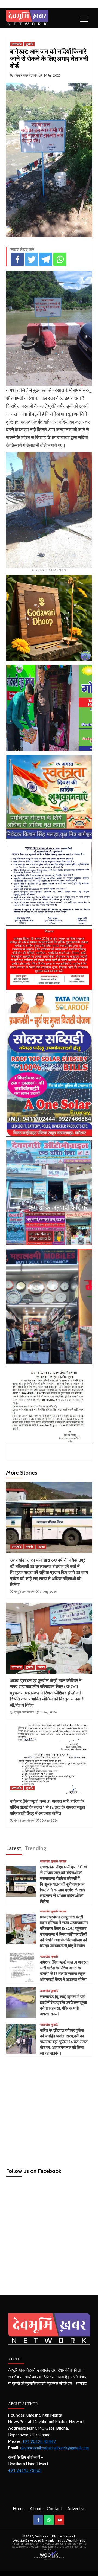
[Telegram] (46, 259)
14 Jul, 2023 (52, 75)
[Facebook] (17, 259)
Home (19, 2508)
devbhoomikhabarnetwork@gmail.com (54, 2448)
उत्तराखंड (17, 44)
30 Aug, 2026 (49, 1821)
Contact (54, 2508)
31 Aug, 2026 (48, 1592)
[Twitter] (32, 259)
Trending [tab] (36, 1848)
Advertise (76, 2508)
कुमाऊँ (30, 44)
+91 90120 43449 (39, 2441)
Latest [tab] (13, 1848)
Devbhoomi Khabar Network (55, 2536)
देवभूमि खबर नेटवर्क (26, 75)
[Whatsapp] (60, 259)
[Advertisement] (49, 2110)
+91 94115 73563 (25, 2470)
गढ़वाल (41, 1546)
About (36, 2508)
